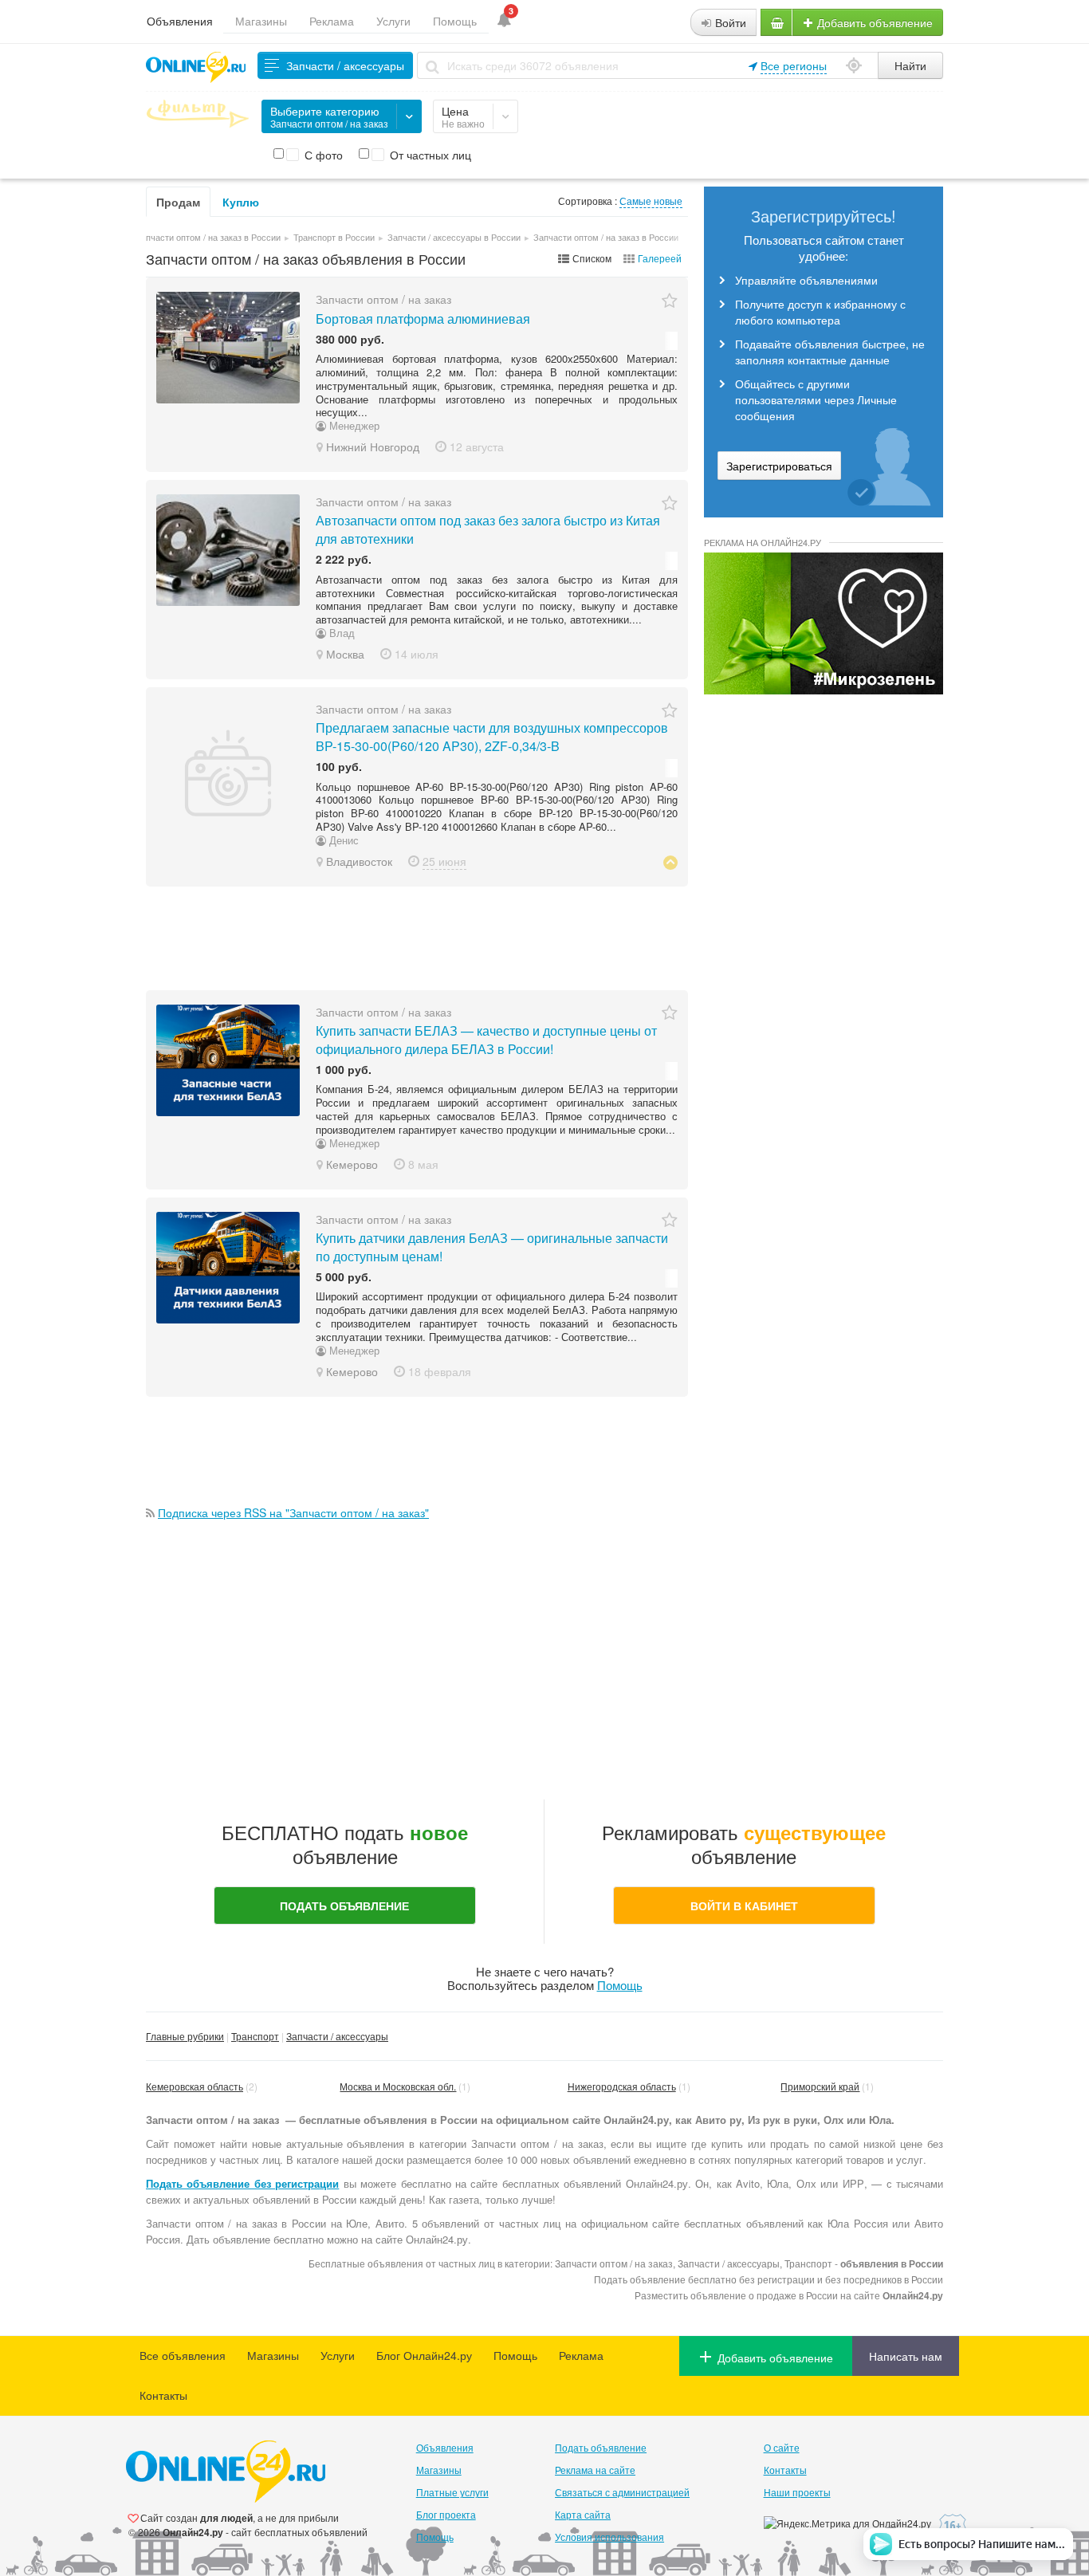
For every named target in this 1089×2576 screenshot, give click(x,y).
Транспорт (255, 2036)
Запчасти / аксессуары (337, 2036)
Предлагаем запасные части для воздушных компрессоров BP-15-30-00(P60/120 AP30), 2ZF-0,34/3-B (492, 737)
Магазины (261, 21)
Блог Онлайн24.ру (424, 2355)
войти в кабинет (744, 1905)
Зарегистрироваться (779, 466)
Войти (729, 22)
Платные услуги (452, 2492)
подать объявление (344, 1905)
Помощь (455, 21)
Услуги (393, 21)
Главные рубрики (185, 2036)
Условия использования (609, 2537)
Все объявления (183, 2355)
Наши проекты (797, 2492)
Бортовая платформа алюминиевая (423, 319)
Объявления (180, 21)
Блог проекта (446, 2514)
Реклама (332, 21)
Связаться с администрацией (622, 2492)
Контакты (163, 2395)
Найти (910, 65)
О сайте (782, 2447)
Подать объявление (601, 2447)
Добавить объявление (873, 22)
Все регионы (794, 65)
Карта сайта (583, 2514)
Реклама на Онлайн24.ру (763, 542)
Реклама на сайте (595, 2470)
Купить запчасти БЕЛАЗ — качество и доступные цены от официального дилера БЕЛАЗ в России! (486, 1040)
